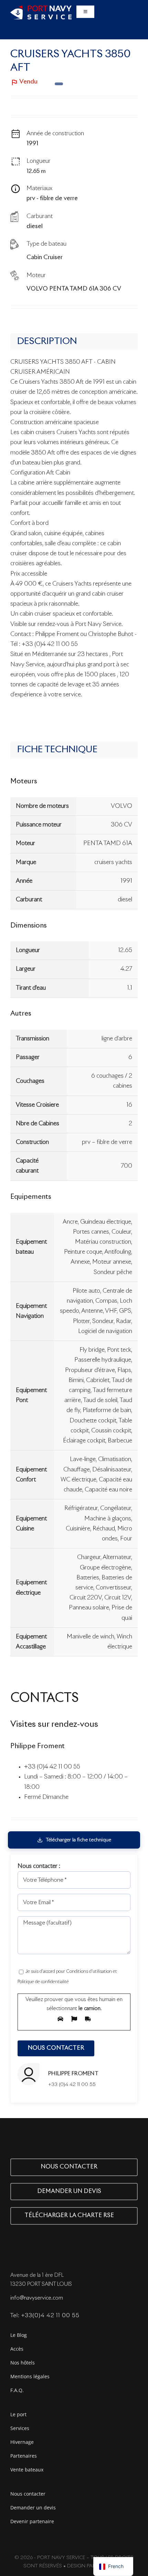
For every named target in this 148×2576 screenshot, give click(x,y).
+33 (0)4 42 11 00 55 (52, 1767)
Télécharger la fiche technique (78, 1840)
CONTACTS (45, 1698)
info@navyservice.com (37, 2298)
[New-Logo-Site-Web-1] (41, 8)
